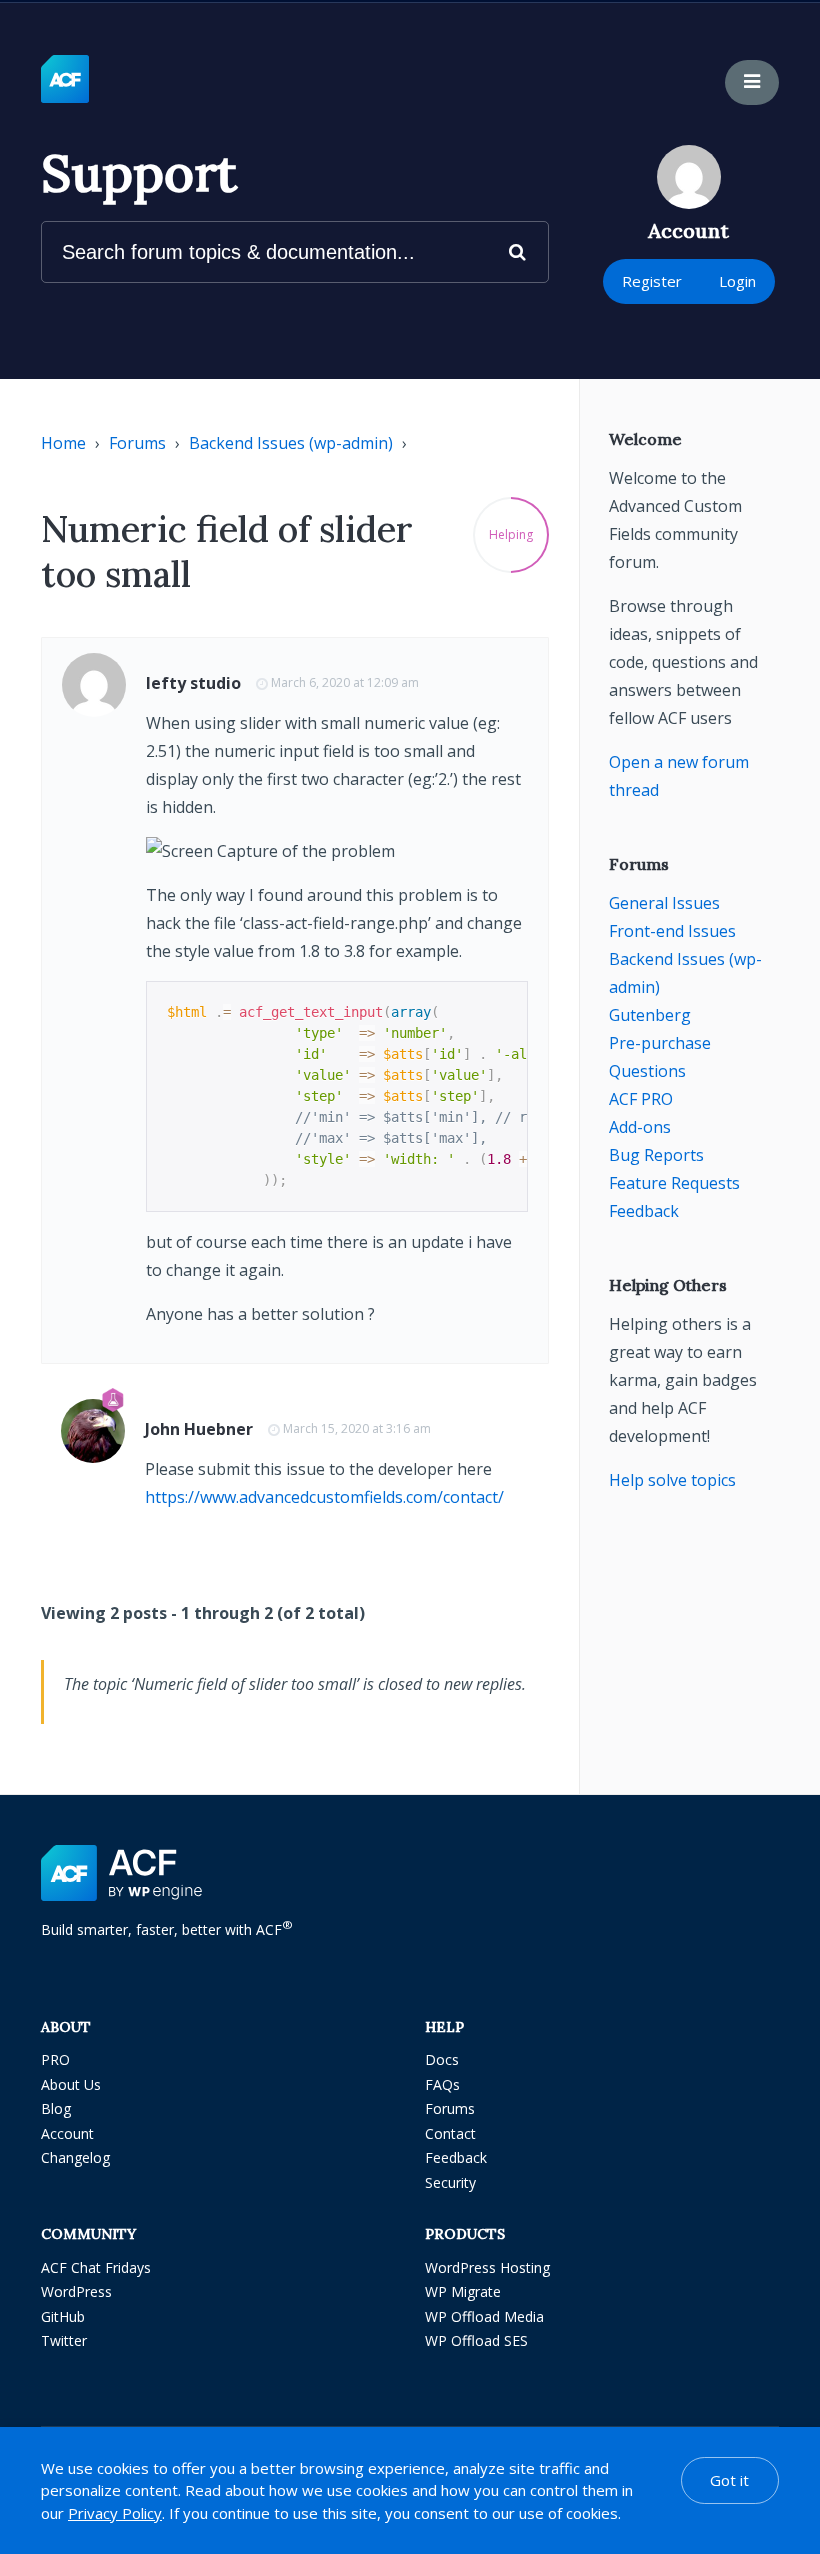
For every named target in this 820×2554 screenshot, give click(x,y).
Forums (137, 443)
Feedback (644, 1211)
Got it (729, 2480)
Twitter (64, 2340)
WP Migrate (463, 2291)
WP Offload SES (476, 2340)
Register (652, 281)
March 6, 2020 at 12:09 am (345, 682)
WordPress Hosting (487, 2267)
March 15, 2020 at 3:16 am (357, 1428)
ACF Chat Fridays (96, 2267)
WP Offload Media (484, 2316)
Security (450, 2182)
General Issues (664, 903)
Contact (450, 2133)
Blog (56, 2108)
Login (737, 281)
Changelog (75, 2157)
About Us (71, 2084)
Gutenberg (650, 1015)
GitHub (63, 2316)
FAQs (442, 2084)
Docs (442, 2059)
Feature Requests (674, 1183)
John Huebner (199, 1429)
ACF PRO (641, 1099)
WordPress (76, 2291)
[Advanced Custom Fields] (65, 80)
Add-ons (640, 1127)
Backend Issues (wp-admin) (291, 443)
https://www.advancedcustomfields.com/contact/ (324, 1497)
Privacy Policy (115, 2513)
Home (63, 443)
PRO (55, 2059)
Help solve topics (672, 1480)
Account (67, 2133)
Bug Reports (656, 1155)
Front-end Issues (672, 931)
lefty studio (193, 683)
